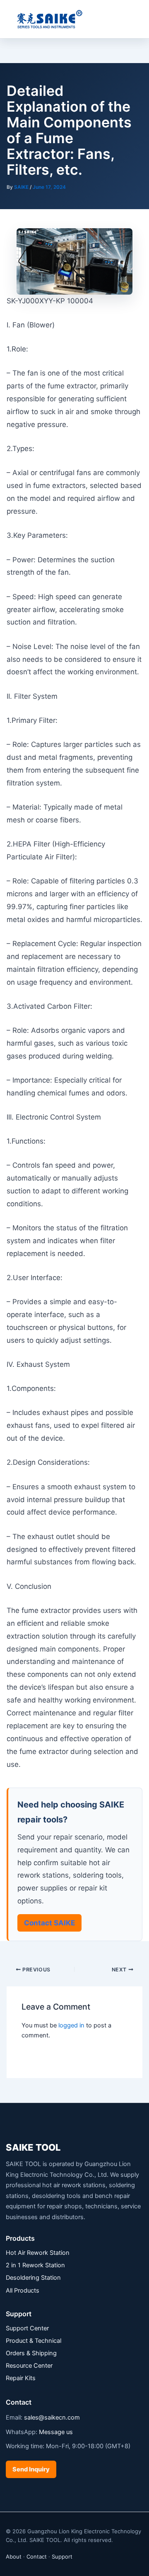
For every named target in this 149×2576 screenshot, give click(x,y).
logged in (71, 2025)
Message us (56, 2432)
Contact (37, 2556)
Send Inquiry (31, 2469)
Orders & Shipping (31, 2353)
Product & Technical (34, 2341)
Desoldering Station (33, 2278)
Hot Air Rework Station (38, 2253)
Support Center (27, 2328)
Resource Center (29, 2366)
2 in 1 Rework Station (35, 2265)
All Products (23, 2291)
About (14, 2556)
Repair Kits (21, 2378)
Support (62, 2556)
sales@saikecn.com (52, 2417)
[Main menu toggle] (132, 19)
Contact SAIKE (49, 1923)
